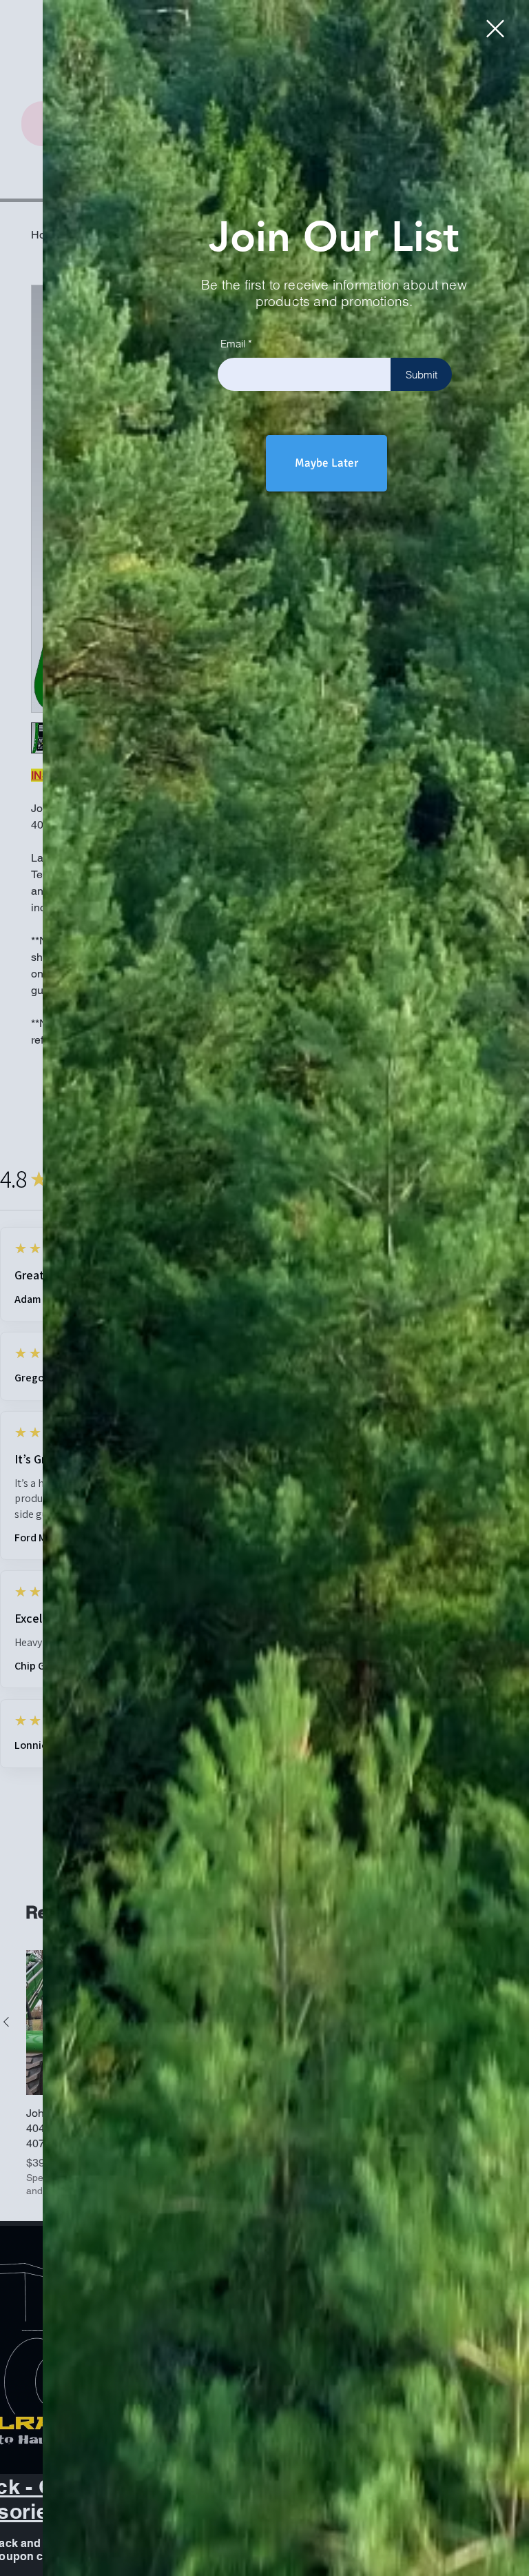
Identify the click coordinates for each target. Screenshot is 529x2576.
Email (233, 344)
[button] (495, 29)
